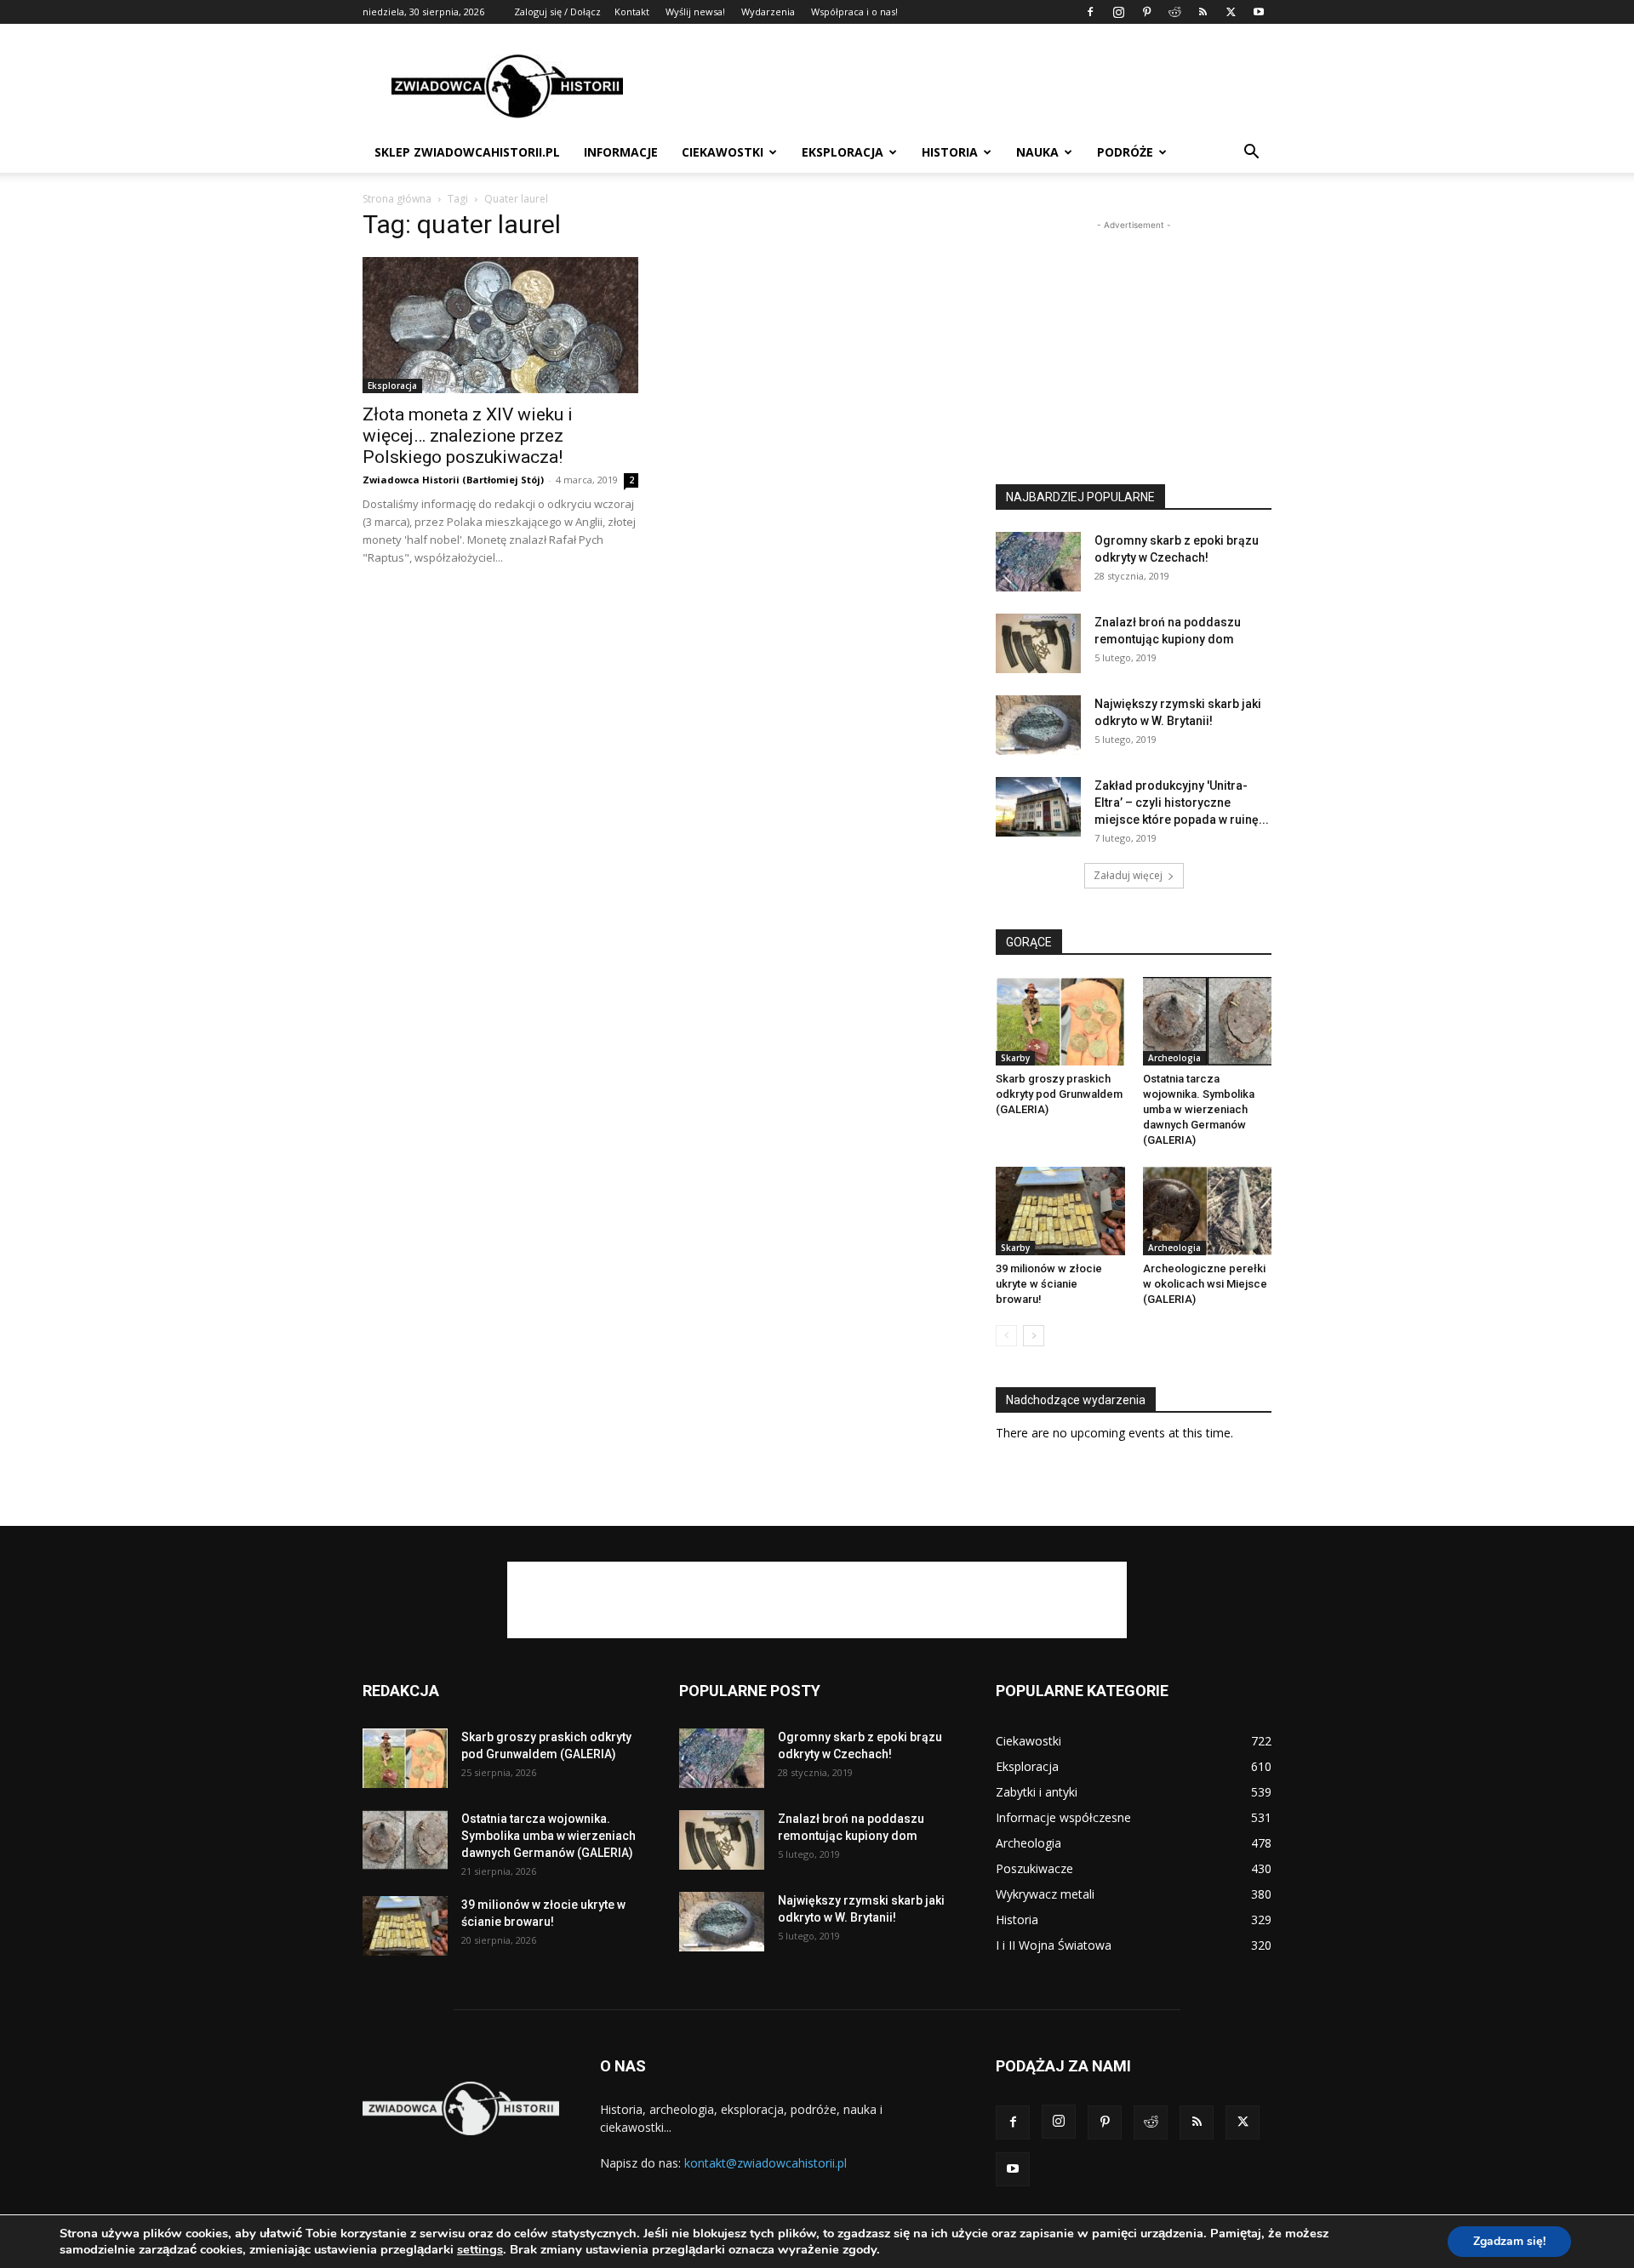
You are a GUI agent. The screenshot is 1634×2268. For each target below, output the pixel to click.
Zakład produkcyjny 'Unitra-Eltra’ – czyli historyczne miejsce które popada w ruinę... (1182, 803)
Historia (950, 152)
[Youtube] (1259, 12)
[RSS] (1203, 12)
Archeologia (1174, 1058)
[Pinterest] (1146, 12)
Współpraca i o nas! (854, 11)
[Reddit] (1174, 12)
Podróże (1125, 152)
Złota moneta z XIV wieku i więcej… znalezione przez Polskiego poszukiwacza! (468, 436)
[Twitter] (1231, 12)
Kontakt (632, 11)
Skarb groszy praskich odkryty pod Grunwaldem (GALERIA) (1059, 1094)
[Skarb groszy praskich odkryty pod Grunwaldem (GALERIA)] (1060, 1021)
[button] (1251, 154)
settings (480, 2249)
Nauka (1037, 152)
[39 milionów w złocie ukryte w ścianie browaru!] (1060, 1211)
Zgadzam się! (1509, 2241)
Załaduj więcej (1128, 875)
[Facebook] (1090, 12)
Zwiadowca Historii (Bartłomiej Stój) (453, 480)
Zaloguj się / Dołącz (557, 11)
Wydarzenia (768, 11)
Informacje (621, 152)
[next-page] (1034, 1336)
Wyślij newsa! (695, 11)
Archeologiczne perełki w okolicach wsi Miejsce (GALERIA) (1205, 1284)
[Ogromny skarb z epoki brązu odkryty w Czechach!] (1038, 562)
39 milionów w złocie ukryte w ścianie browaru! (1049, 1284)
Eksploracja (843, 152)
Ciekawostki (723, 152)
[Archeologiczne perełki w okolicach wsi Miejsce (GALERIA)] (1208, 1211)
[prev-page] (1006, 1336)
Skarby (1015, 1058)
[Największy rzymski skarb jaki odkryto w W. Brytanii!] (1038, 725)
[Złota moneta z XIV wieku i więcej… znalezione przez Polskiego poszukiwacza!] (500, 325)
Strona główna (397, 199)
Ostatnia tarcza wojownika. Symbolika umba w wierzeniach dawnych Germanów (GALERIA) (1199, 1109)
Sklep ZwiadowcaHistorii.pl (467, 152)
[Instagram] (1118, 12)
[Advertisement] (962, 86)
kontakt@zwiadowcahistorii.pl (766, 2163)
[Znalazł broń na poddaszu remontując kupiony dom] (1038, 643)
